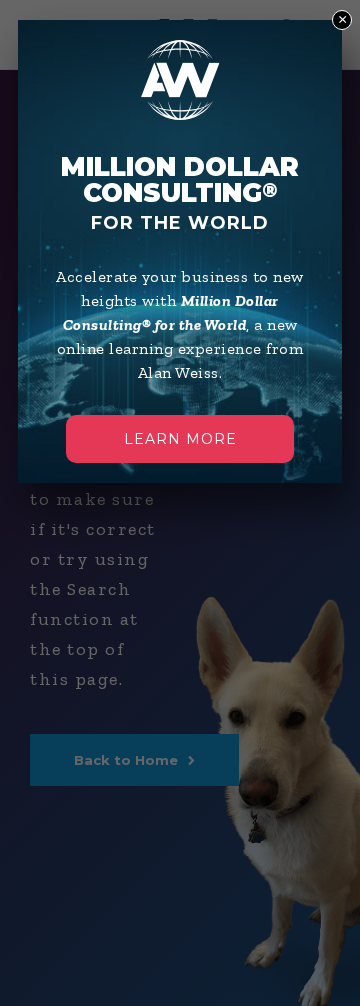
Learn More (180, 439)
